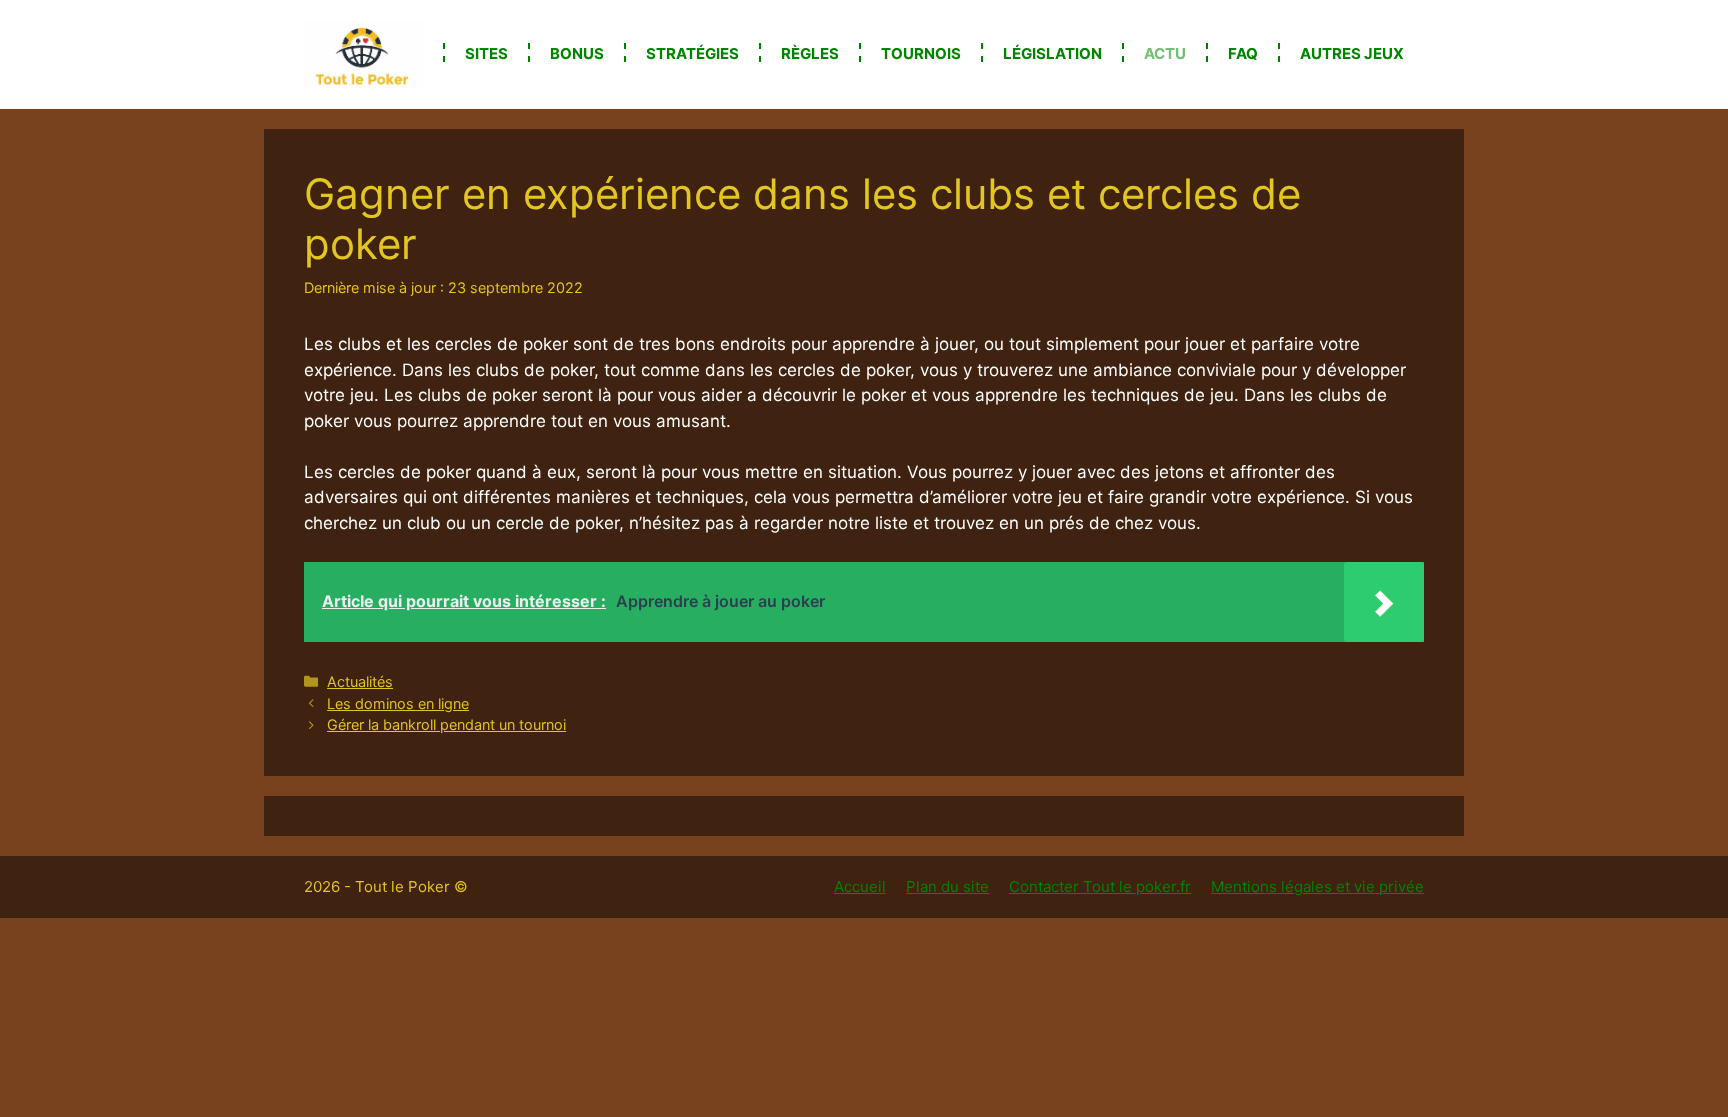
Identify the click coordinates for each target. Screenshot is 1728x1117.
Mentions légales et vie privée (1317, 886)
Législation (1052, 53)
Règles (810, 53)
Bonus (577, 53)
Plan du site (947, 886)
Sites (486, 53)
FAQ (1243, 53)
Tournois (921, 53)
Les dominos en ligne (398, 703)
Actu (1165, 53)
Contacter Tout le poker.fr (1100, 886)
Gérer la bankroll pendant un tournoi (446, 724)
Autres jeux (1352, 53)
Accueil (860, 886)
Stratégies (692, 53)
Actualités (360, 681)
